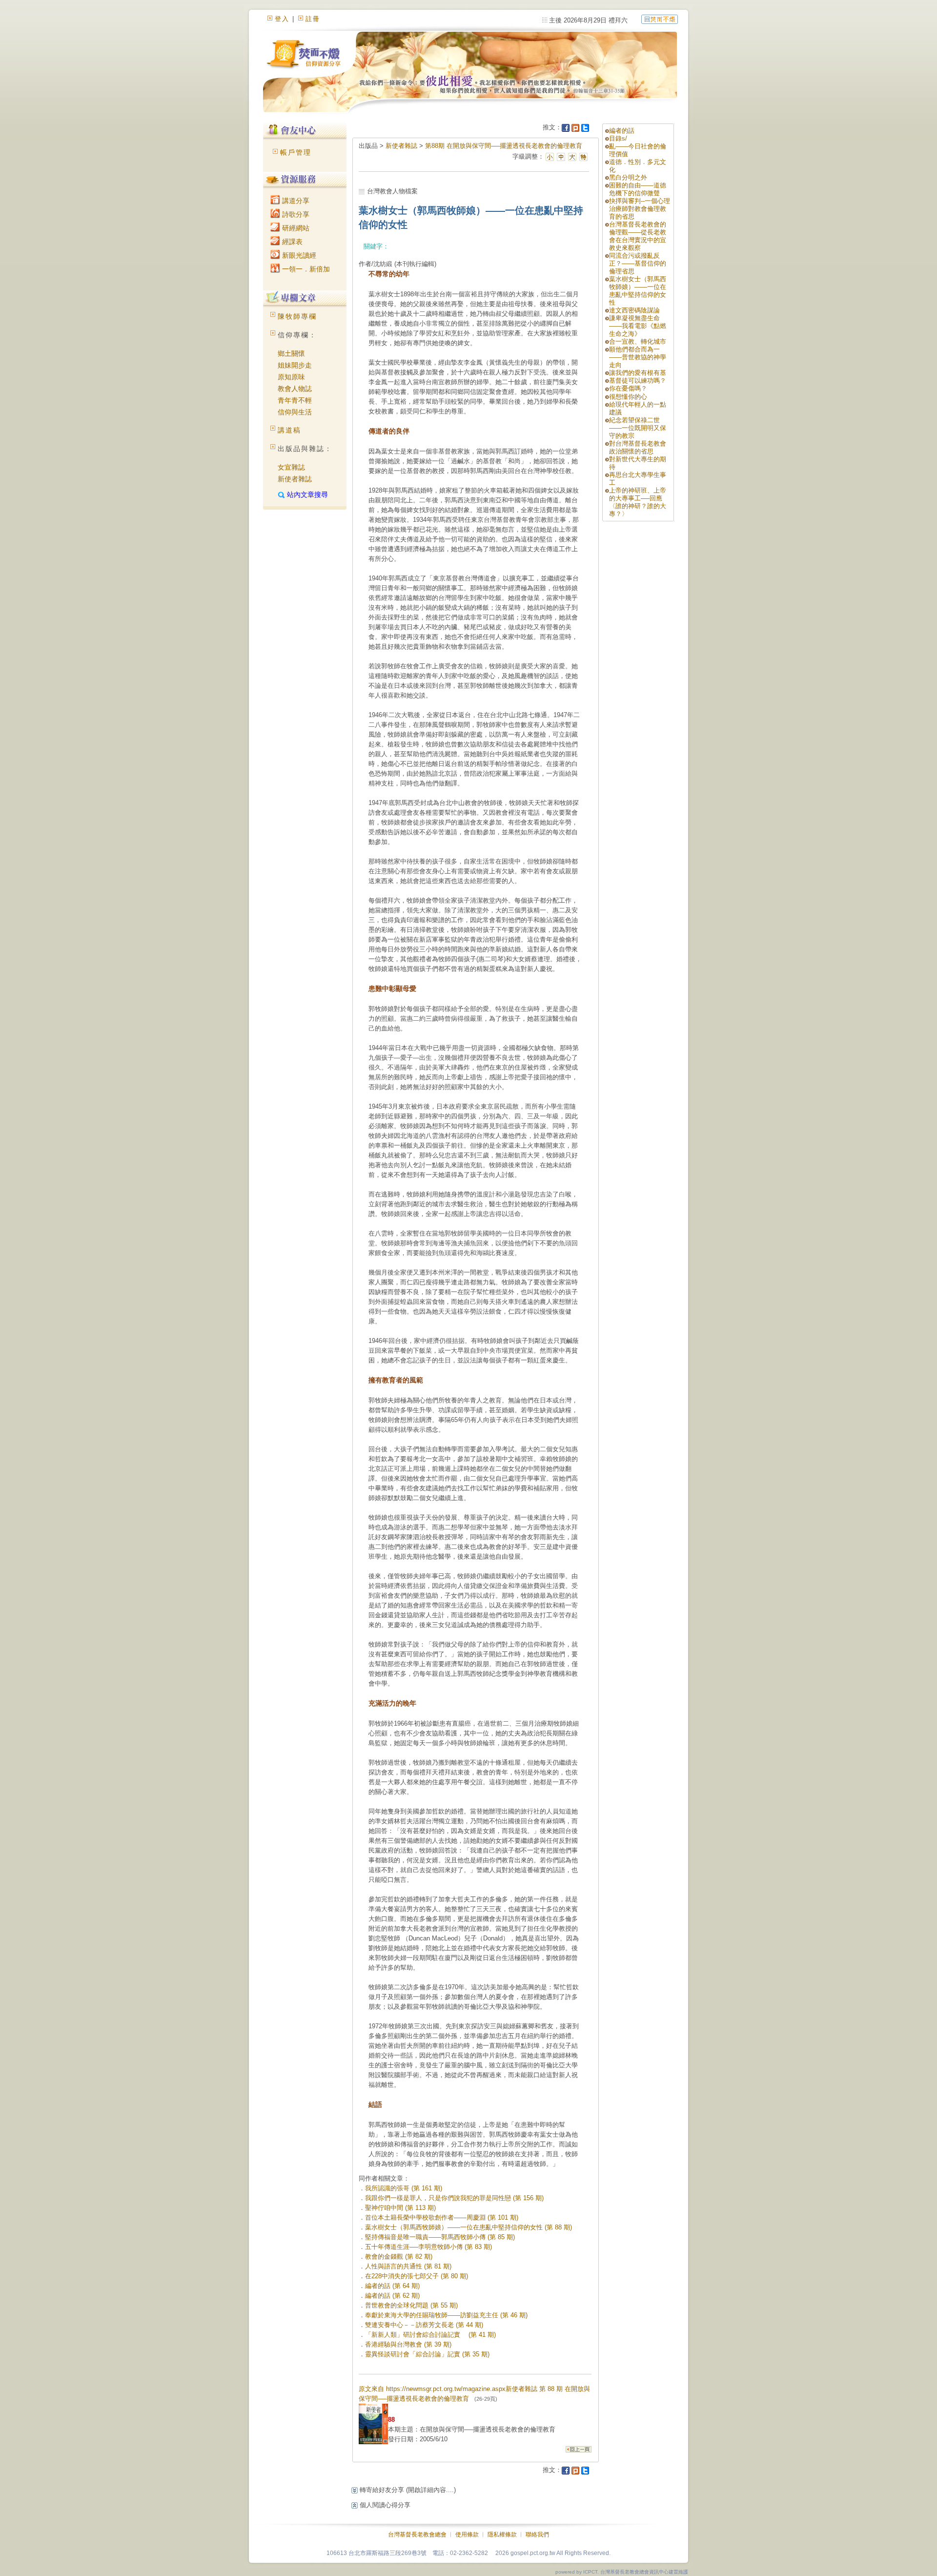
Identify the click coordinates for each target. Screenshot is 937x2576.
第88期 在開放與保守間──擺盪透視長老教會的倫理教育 (504, 146)
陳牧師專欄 (297, 316)
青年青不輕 (295, 400)
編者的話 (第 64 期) (392, 2286)
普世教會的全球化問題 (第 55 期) (411, 2305)
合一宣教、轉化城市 (638, 341)
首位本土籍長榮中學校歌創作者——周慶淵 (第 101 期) (442, 2217)
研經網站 (295, 228)
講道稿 (289, 430)
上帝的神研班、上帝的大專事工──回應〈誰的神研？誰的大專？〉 (638, 502)
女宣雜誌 (291, 467)
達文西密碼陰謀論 (634, 310)
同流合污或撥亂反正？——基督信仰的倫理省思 (638, 263)
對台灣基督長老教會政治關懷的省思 (638, 447)
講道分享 (295, 201)
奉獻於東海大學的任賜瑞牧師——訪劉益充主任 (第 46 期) (446, 2315)
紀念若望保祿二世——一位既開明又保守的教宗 (638, 428)
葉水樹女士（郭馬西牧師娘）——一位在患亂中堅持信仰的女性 (638, 291)
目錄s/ (618, 138)
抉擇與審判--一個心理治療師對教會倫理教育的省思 (640, 209)
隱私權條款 (502, 2535)
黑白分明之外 (628, 177)
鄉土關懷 (291, 353)
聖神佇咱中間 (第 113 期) (400, 2208)
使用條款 (467, 2535)
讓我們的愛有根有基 (638, 373)
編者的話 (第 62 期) (392, 2296)
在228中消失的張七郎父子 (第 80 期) (417, 2276)
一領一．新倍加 (305, 269)
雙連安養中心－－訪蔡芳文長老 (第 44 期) (424, 2325)
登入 (282, 19)
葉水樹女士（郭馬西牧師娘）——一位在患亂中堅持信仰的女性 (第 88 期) (468, 2227)
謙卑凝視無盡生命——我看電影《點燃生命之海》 (638, 326)
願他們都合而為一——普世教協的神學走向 (638, 357)
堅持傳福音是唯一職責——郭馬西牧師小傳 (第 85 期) (440, 2237)
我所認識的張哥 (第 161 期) (404, 2188)
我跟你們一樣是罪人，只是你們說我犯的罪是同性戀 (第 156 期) (454, 2198)
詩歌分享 (295, 214)
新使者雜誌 (295, 479)
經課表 (291, 242)
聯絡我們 (537, 2535)
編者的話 (622, 131)
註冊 (313, 19)
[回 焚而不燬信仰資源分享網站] (660, 19)
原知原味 (291, 377)
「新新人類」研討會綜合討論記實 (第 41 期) (430, 2335)
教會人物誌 (295, 389)
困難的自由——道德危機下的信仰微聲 (638, 189)
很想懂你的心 (628, 397)
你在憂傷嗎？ (628, 388)
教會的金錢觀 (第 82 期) (399, 2257)
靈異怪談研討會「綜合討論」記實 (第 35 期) (427, 2354)
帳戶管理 (296, 152)
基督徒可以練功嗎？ (638, 381)
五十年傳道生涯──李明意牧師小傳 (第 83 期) (428, 2247)
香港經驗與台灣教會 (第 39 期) (408, 2344)
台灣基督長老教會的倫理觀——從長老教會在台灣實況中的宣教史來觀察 (638, 236)
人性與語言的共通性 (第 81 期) (408, 2266)
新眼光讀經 (298, 255)
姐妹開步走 (295, 365)
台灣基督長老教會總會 (417, 2535)
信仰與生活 (295, 412)
